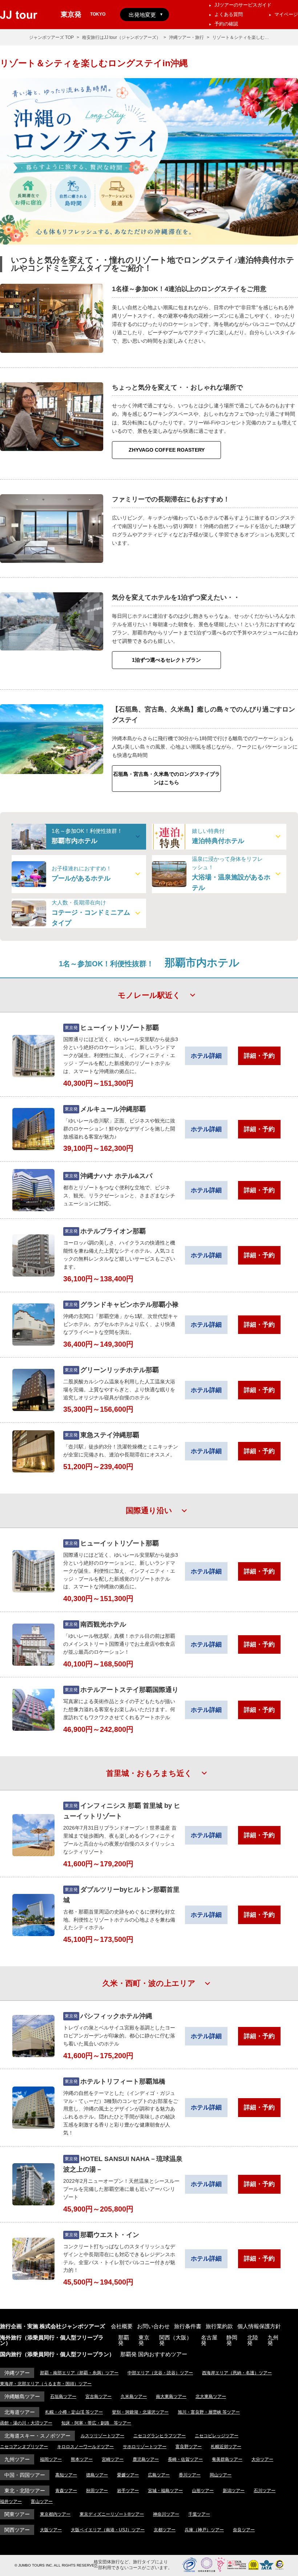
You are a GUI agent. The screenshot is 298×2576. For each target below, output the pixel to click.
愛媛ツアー (128, 2475)
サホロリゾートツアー (145, 2447)
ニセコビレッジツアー (217, 2436)
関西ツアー (17, 2530)
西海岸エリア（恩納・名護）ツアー (237, 2373)
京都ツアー (165, 2530)
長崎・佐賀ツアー (185, 2459)
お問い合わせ (153, 2326)
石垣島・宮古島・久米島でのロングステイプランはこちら (166, 778)
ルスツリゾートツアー (102, 2436)
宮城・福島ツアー (165, 2491)
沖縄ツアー (17, 2373)
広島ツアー (159, 2475)
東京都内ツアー (55, 2514)
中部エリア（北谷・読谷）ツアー (160, 2373)
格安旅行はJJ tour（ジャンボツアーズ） (121, 37)
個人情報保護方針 (259, 2326)
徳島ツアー (97, 2475)
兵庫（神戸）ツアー (204, 2530)
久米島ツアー (134, 2396)
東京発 (144, 2340)
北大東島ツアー (211, 2396)
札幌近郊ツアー (226, 2447)
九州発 (273, 2340)
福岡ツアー (51, 2459)
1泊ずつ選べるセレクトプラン (166, 660)
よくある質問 (229, 14)
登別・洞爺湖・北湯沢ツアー (140, 2412)
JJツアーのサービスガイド (243, 5)
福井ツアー (11, 2502)
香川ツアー (190, 2475)
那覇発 (124, 2340)
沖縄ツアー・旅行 (186, 37)
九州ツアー (17, 2459)
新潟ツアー (234, 2491)
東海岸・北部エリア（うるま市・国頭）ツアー (46, 2384)
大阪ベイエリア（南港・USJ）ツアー (108, 2530)
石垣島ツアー (63, 2396)
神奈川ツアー (166, 2514)
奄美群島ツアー (227, 2459)
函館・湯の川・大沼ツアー (26, 2423)
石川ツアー (265, 2491)
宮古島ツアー (98, 2396)
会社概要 (122, 2326)
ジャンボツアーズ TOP (51, 37)
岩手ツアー (128, 2491)
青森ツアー (66, 2491)
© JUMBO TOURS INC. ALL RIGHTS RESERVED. (56, 2565)
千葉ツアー (199, 2514)
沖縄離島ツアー (22, 2396)
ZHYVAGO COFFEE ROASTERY (167, 450)
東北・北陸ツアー (25, 2491)
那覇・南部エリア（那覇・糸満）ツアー (79, 2373)
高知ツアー (66, 2475)
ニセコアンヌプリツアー (24, 2447)
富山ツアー (42, 2502)
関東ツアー (17, 2514)
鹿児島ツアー (146, 2459)
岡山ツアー (221, 2475)
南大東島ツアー (171, 2396)
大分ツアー (262, 2459)
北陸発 (253, 2340)
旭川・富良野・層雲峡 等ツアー (209, 2412)
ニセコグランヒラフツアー (160, 2436)
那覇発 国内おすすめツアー (154, 2354)
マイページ (286, 14)
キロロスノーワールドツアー (85, 2447)
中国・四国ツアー (25, 2475)
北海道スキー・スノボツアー (37, 2436)
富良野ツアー (189, 2447)
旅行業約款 (219, 2326)
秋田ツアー (97, 2491)
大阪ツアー (51, 2530)
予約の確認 (226, 24)
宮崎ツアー (113, 2459)
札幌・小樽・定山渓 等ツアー (74, 2412)
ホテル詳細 (206, 1056)
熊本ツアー (82, 2459)
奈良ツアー (244, 2530)
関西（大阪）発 (176, 2340)
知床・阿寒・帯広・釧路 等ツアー (96, 2423)
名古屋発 (209, 2340)
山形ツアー (203, 2491)
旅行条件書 (188, 2326)
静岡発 (232, 2340)
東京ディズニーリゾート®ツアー (112, 2514)
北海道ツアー (20, 2412)
